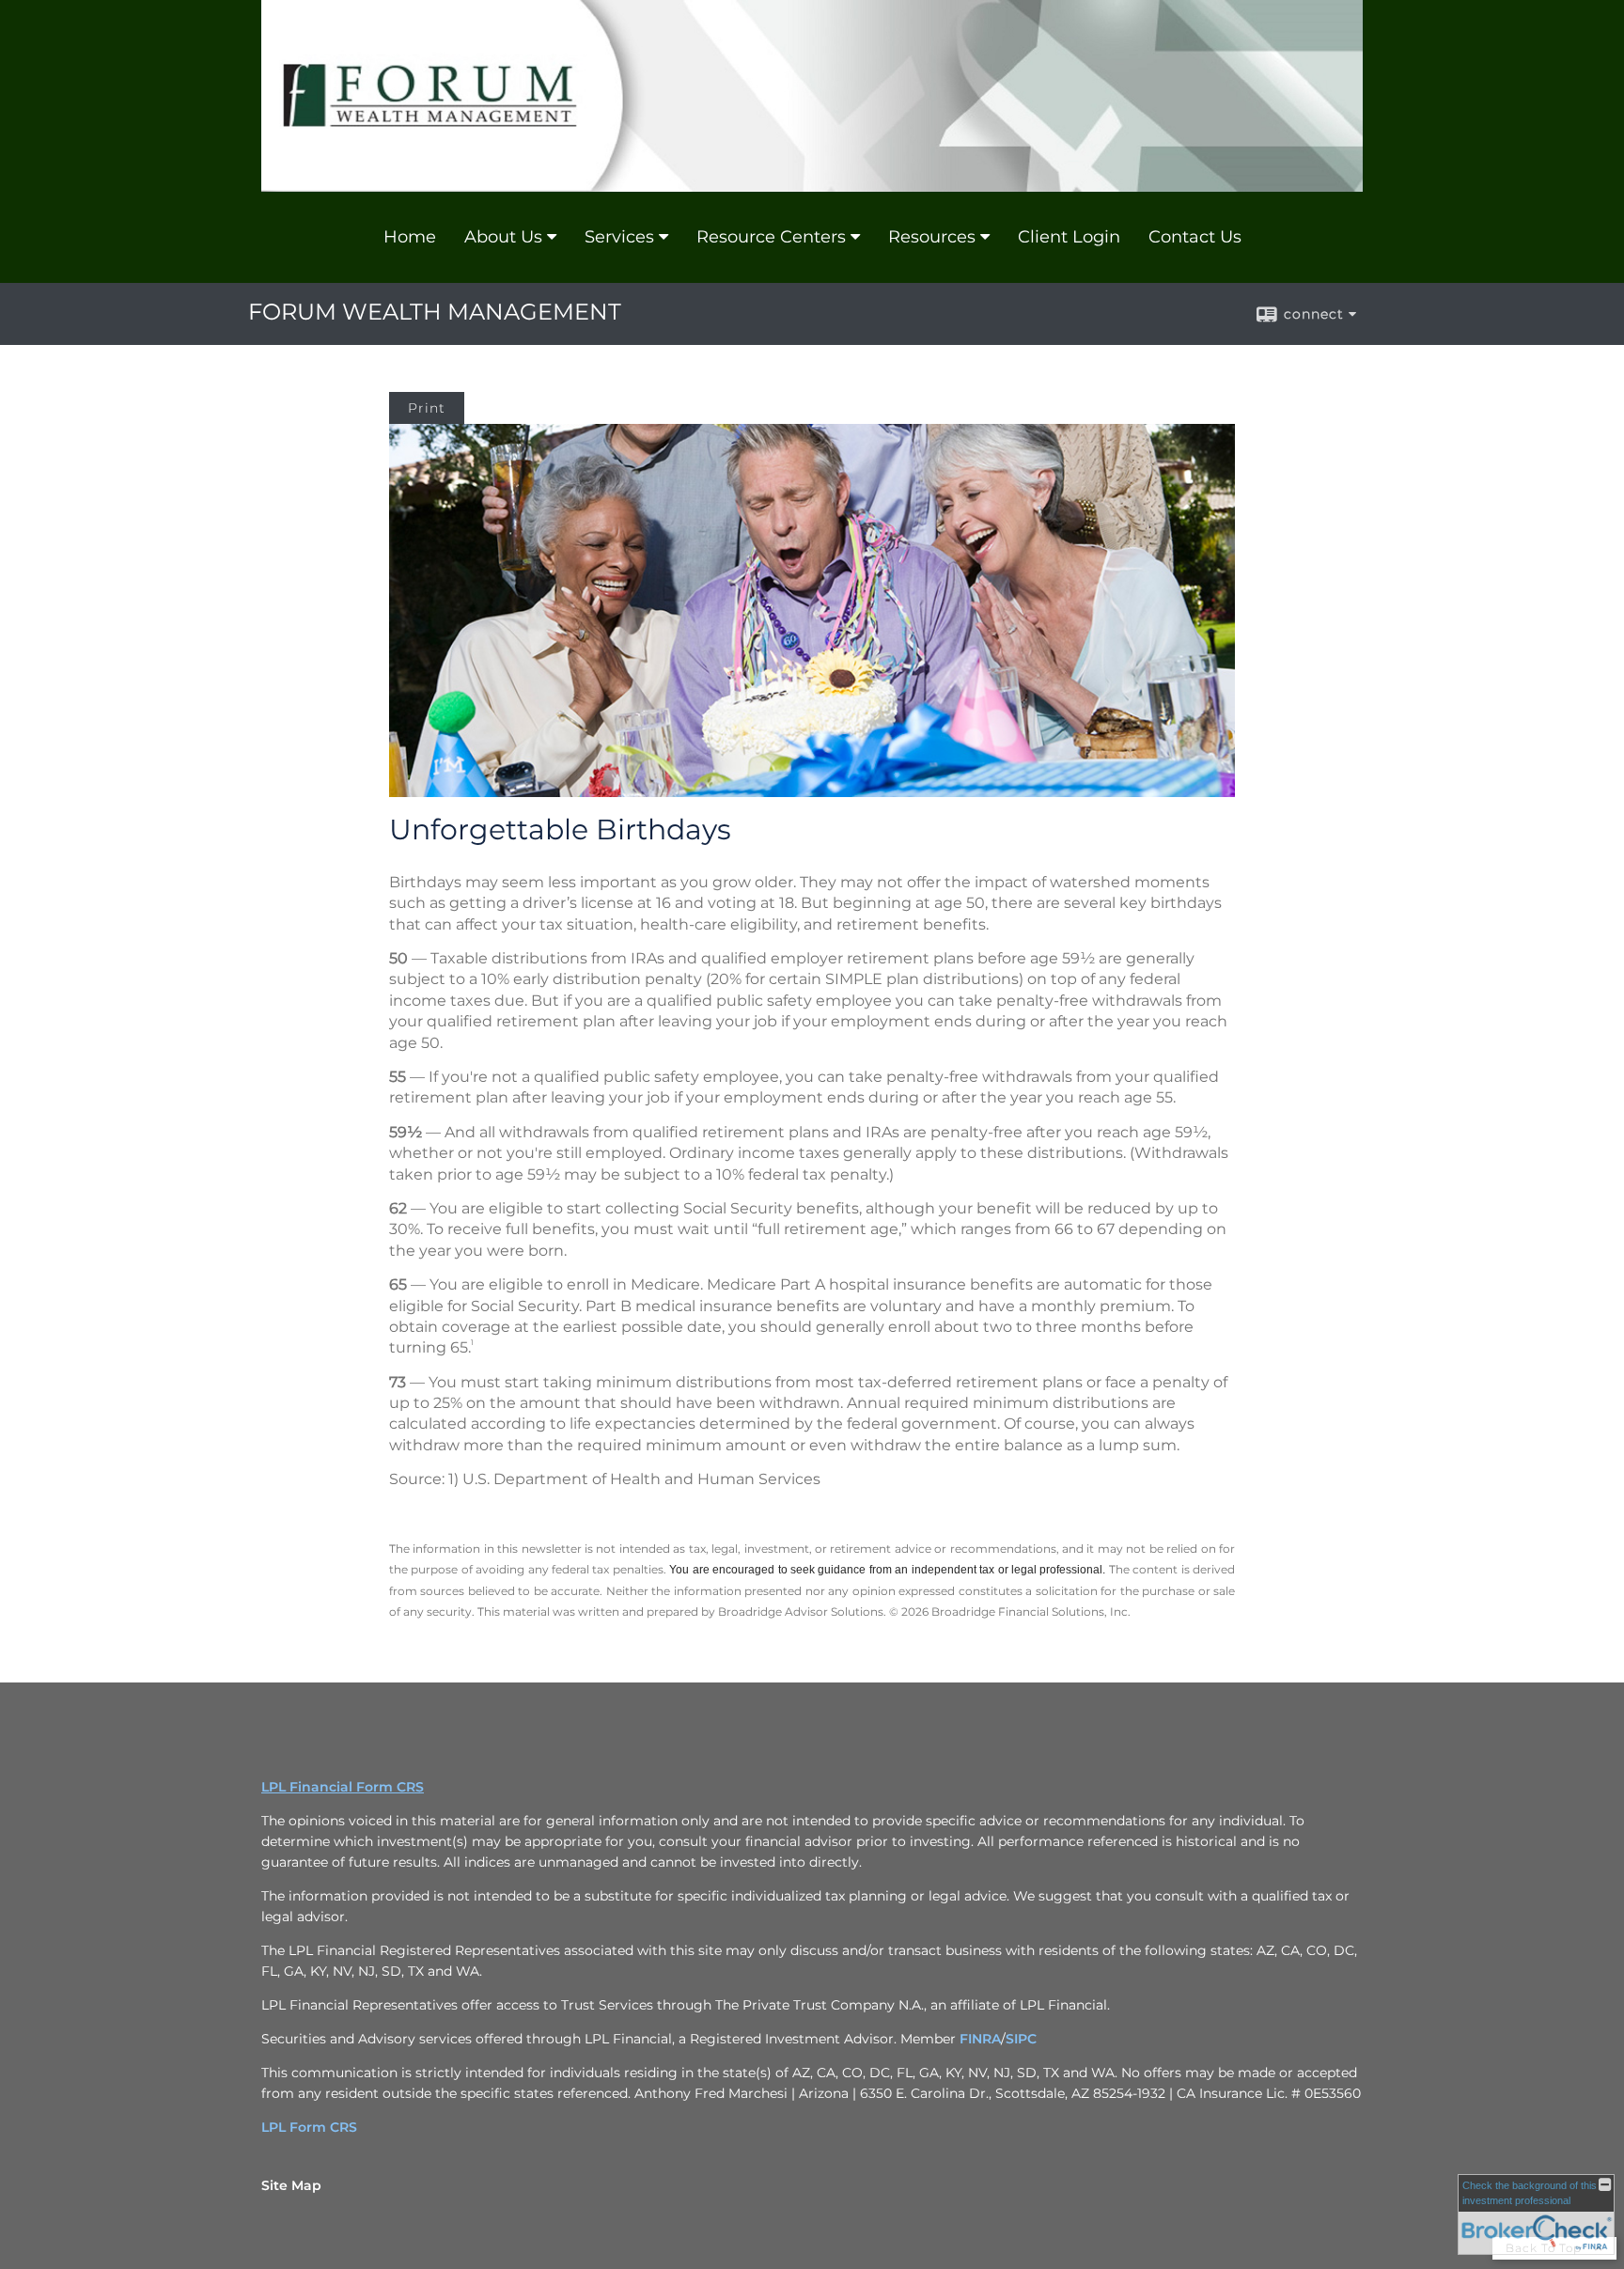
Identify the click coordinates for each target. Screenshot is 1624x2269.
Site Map (291, 2185)
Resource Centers (771, 237)
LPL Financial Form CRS (343, 1787)
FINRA (980, 2039)
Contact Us (1195, 237)
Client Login (1069, 237)
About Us (503, 237)
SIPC (1021, 2039)
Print (427, 408)
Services (619, 237)
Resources (932, 237)
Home (410, 237)
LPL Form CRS (309, 2127)
